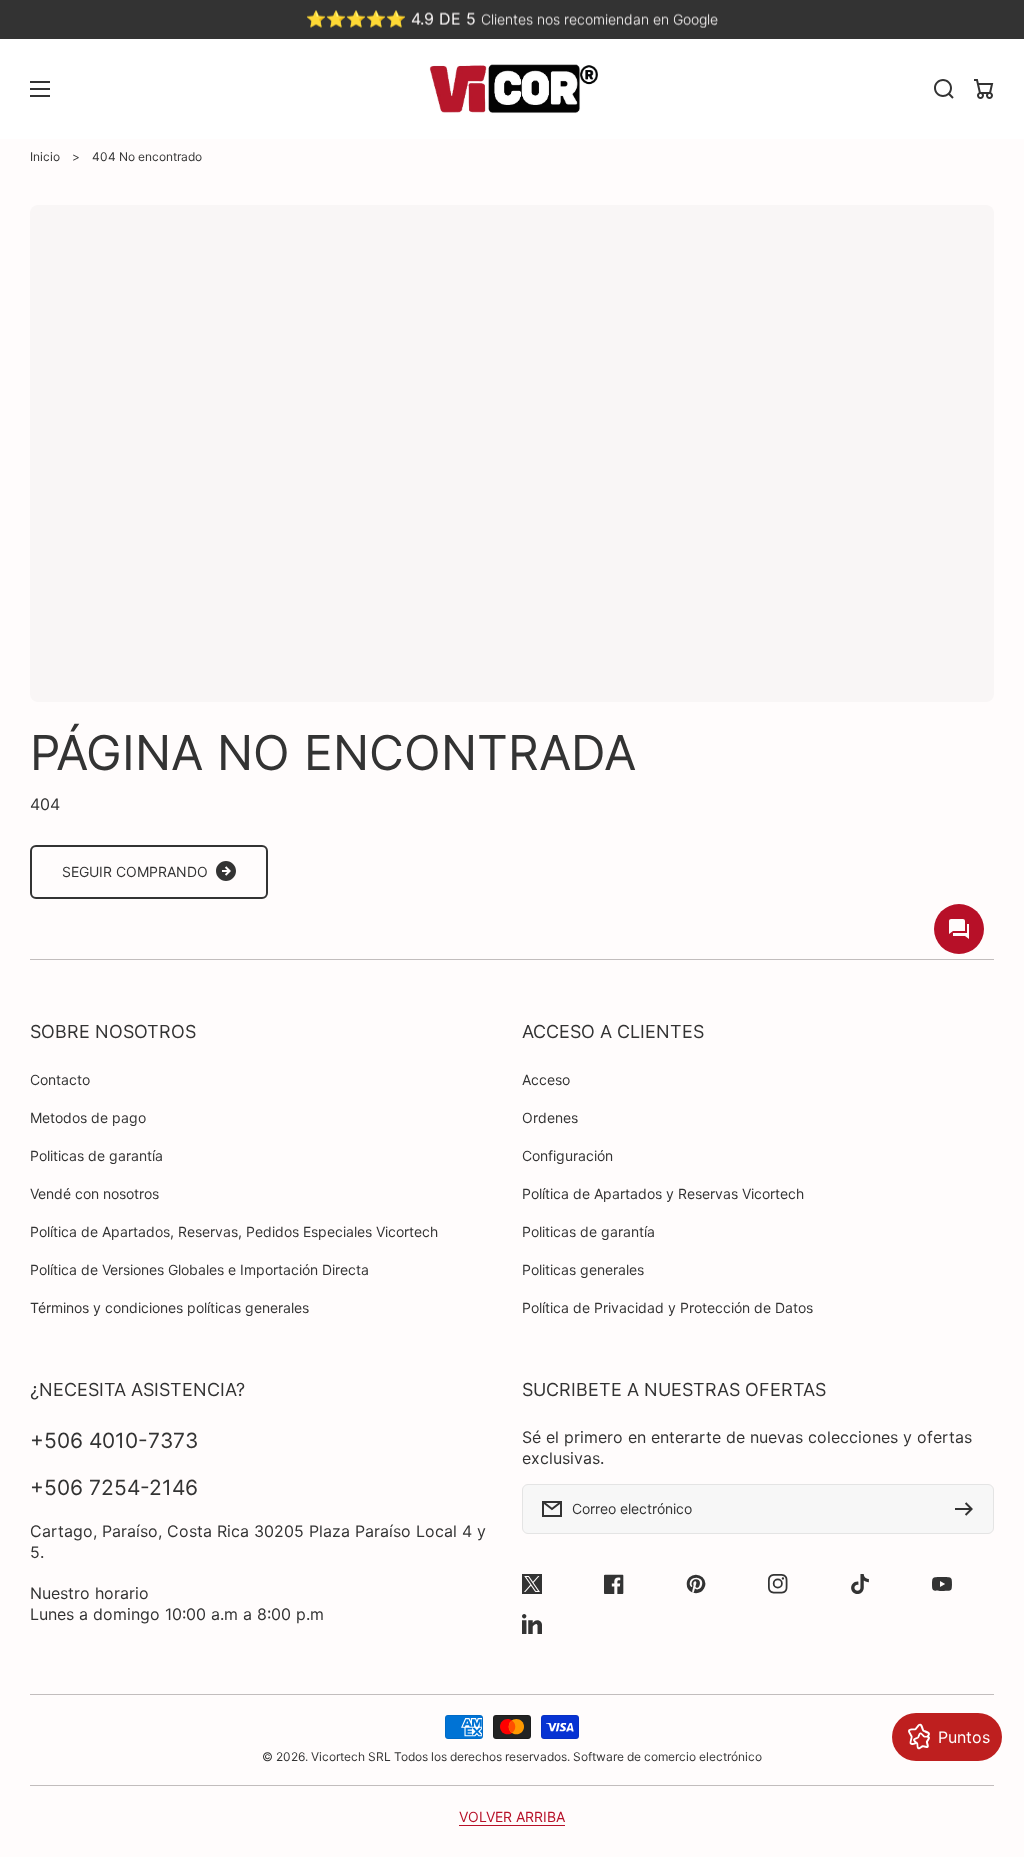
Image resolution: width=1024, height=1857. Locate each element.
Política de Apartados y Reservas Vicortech (663, 1193)
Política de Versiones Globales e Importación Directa (199, 1269)
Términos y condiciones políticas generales (169, 1307)
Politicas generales (583, 1269)
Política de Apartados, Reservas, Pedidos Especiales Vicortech (234, 1231)
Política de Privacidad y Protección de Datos (667, 1307)
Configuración (567, 1155)
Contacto (60, 1079)
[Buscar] (944, 89)
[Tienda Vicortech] (512, 89)
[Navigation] (40, 89)
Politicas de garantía (96, 1155)
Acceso (546, 1079)
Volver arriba (512, 1816)
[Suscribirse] (969, 1509)
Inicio (45, 156)
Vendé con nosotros (94, 1193)
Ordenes (550, 1117)
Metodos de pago (88, 1117)
